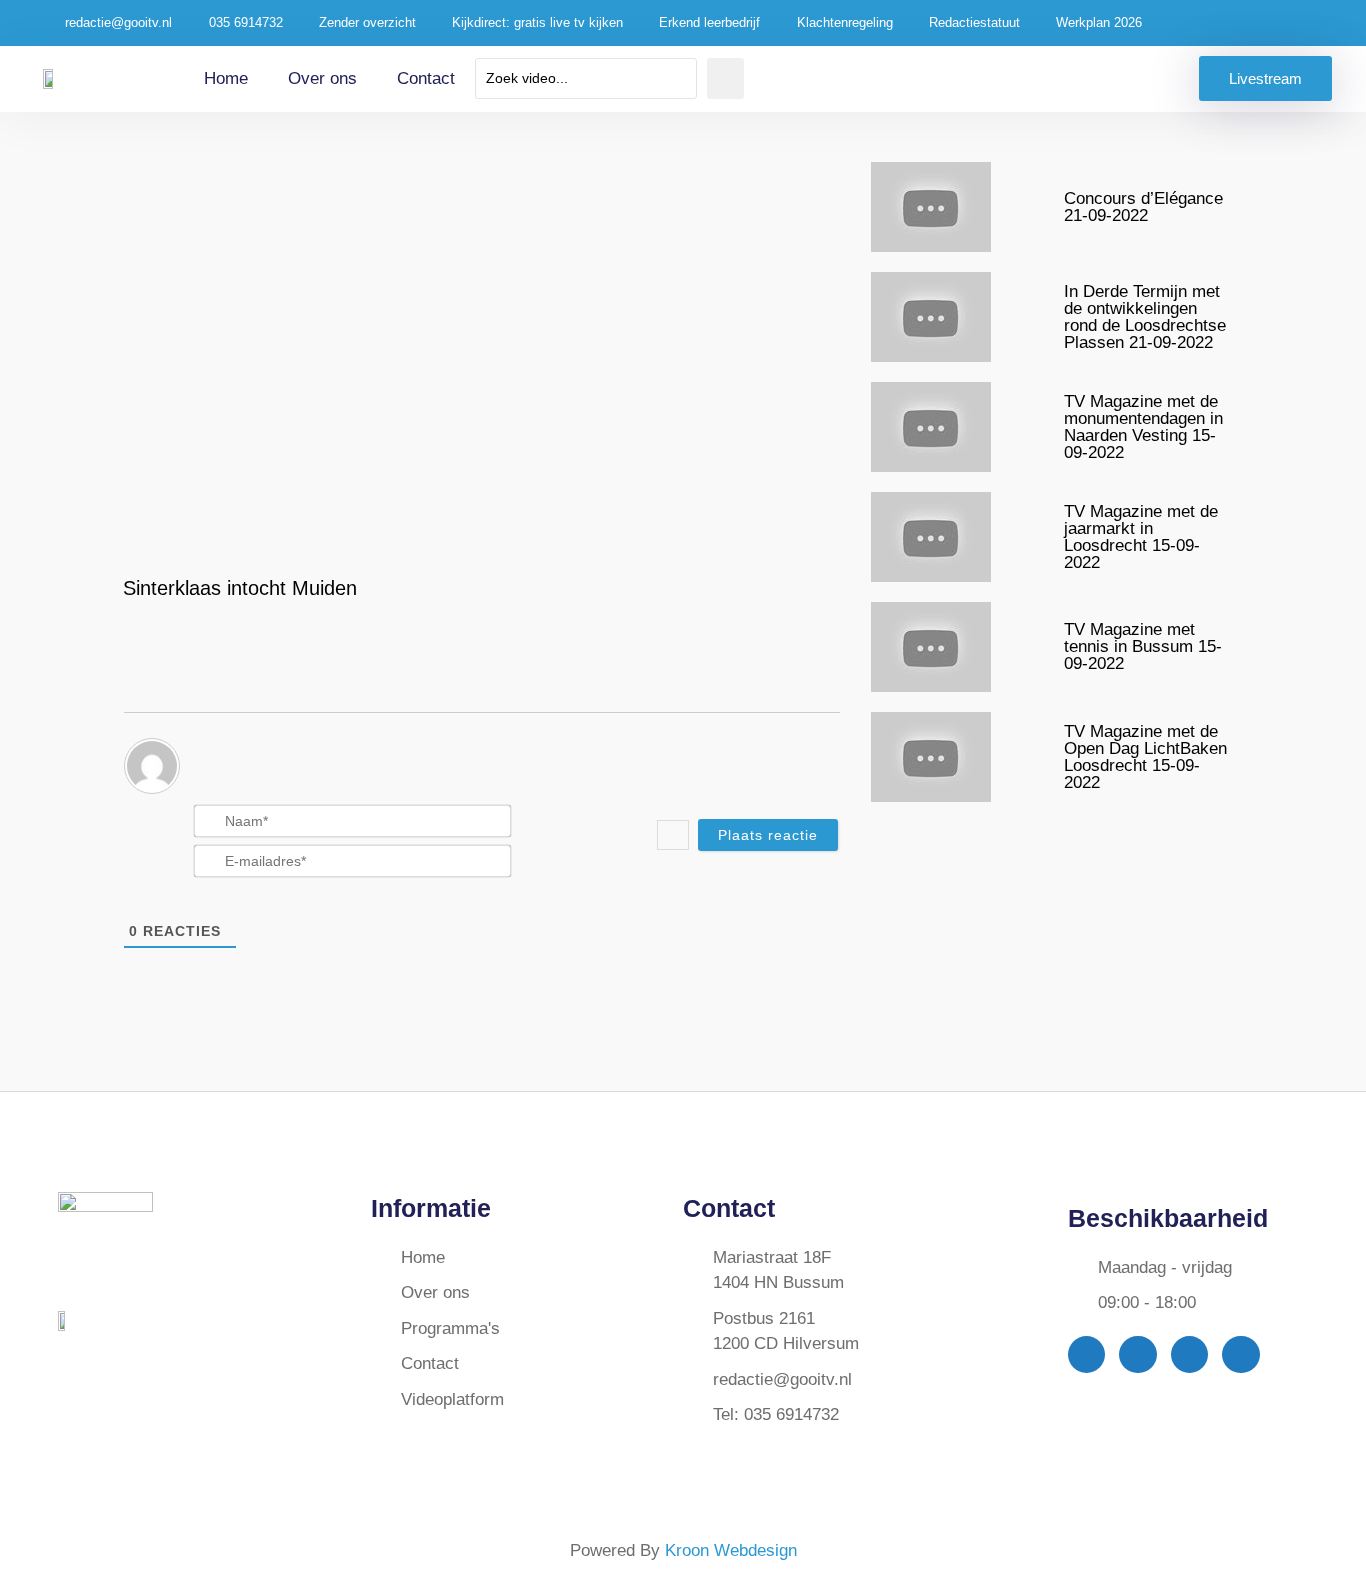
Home (226, 78)
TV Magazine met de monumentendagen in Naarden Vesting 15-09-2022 (1143, 427)
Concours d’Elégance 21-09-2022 (1143, 207)
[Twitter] (1137, 1354)
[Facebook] (1086, 1354)
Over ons (322, 78)
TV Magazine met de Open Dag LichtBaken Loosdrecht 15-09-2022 (1145, 757)
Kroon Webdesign (731, 1550)
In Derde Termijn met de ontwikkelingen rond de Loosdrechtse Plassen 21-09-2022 (1145, 317)
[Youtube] (1189, 1354)
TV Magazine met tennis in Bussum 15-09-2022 (1143, 646)
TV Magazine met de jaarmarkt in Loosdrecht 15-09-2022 (1141, 537)
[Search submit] (725, 78)
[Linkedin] (1240, 1354)
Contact (426, 78)
